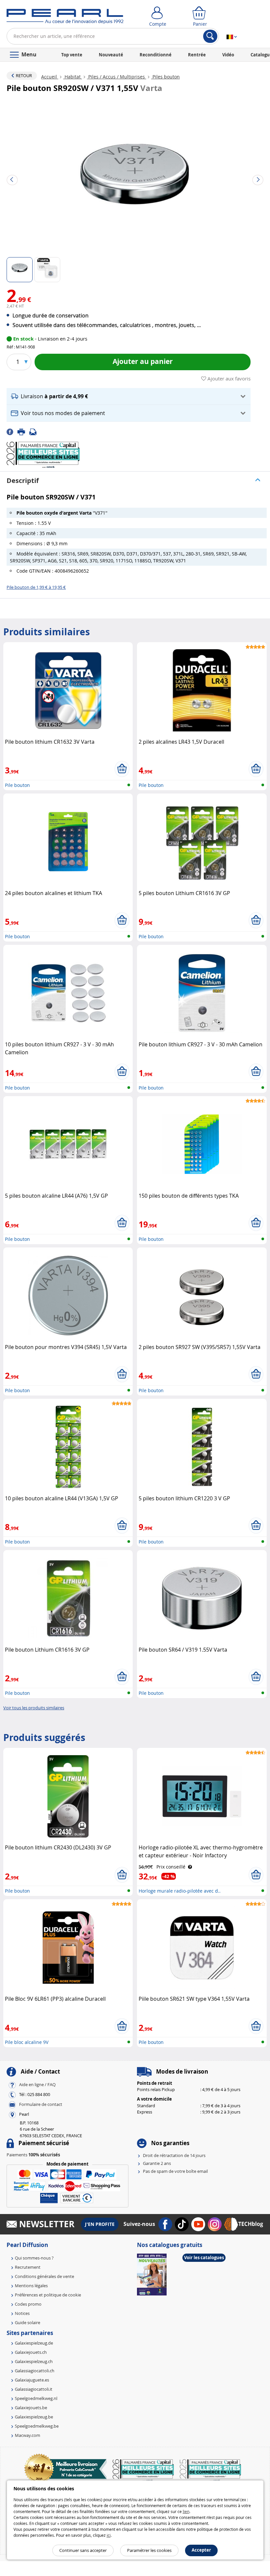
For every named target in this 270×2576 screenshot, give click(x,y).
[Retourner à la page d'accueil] (65, 18)
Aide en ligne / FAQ (37, 2084)
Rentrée (197, 55)
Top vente (72, 55)
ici (109, 2535)
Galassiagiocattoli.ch (35, 2371)
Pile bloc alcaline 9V (27, 2042)
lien (186, 2511)
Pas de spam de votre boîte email (175, 2171)
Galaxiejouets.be (31, 2408)
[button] (129, 396)
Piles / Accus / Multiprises (117, 77)
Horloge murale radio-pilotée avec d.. (180, 1891)
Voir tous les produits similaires (34, 1708)
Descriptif (23, 480)
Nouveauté (111, 55)
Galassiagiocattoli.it (34, 2389)
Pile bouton (17, 785)
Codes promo (28, 2304)
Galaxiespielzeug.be (34, 2417)
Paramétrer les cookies (149, 2550)
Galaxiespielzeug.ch (34, 2361)
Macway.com (27, 2435)
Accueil (50, 77)
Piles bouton (165, 77)
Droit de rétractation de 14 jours (174, 2155)
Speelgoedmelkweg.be (37, 2426)
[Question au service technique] (35, 431)
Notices (22, 2313)
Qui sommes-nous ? (34, 2258)
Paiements (33, 2155)
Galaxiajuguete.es (32, 2380)
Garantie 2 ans (157, 2163)
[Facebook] (12, 431)
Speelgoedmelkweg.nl (36, 2398)
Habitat (73, 77)
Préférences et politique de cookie (48, 2295)
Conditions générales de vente (44, 2276)
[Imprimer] (23, 431)
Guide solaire (27, 2322)
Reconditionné (156, 55)
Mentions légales (31, 2286)
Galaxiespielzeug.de (34, 2343)
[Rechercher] (210, 36)
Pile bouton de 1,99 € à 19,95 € (36, 587)
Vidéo (228, 55)
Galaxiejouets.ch (31, 2352)
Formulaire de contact (41, 2104)
